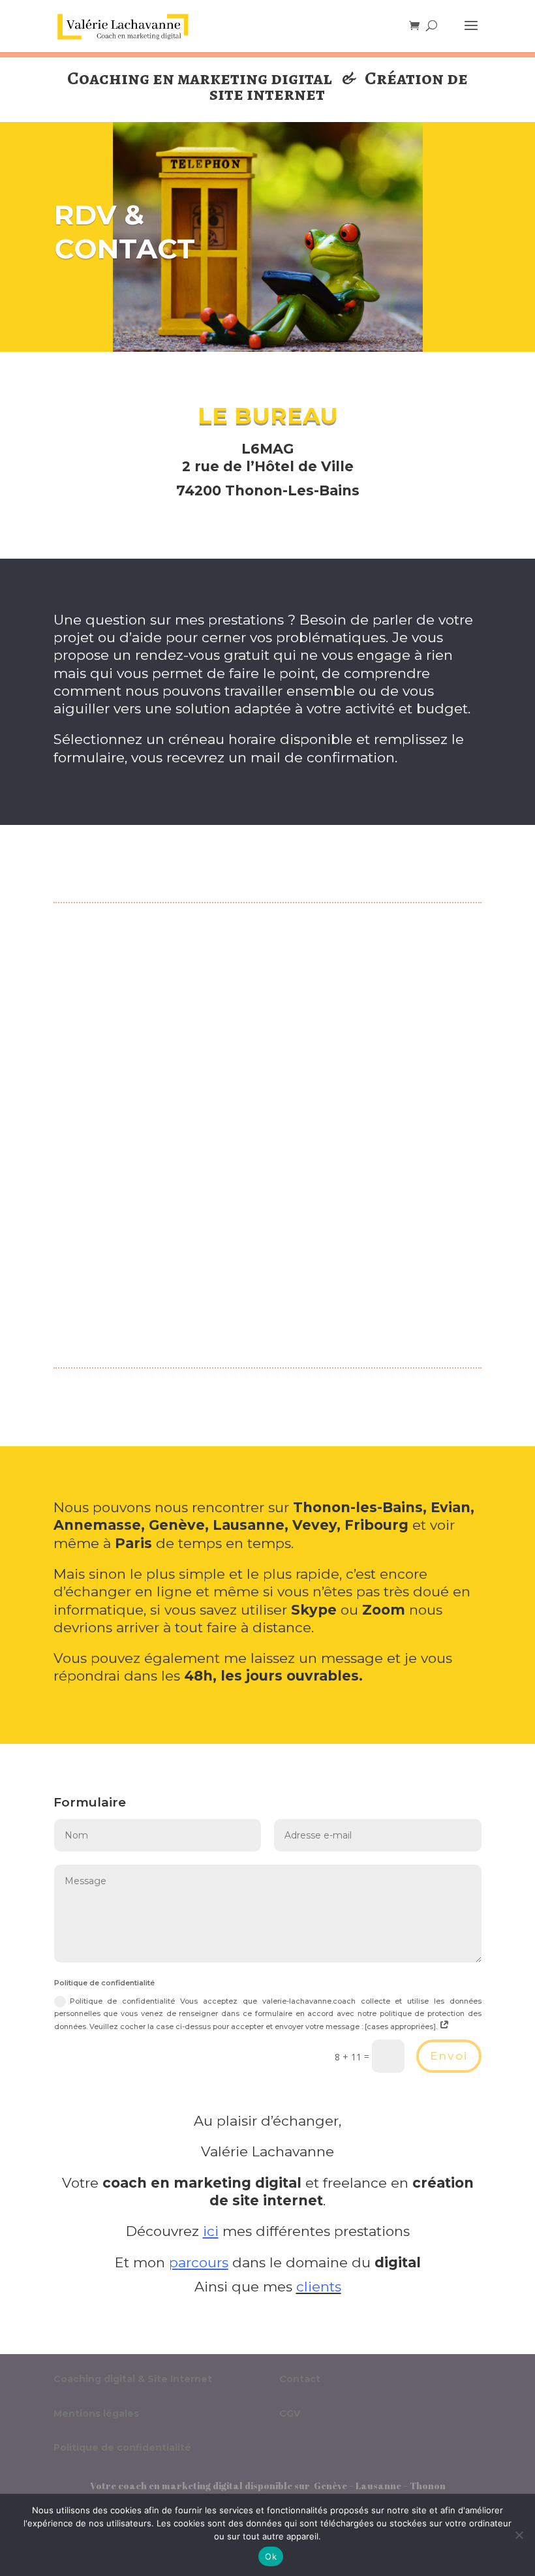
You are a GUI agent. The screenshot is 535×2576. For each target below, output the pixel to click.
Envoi (449, 2056)
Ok (271, 2556)
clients (319, 2287)
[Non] (519, 2535)
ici (211, 2231)
